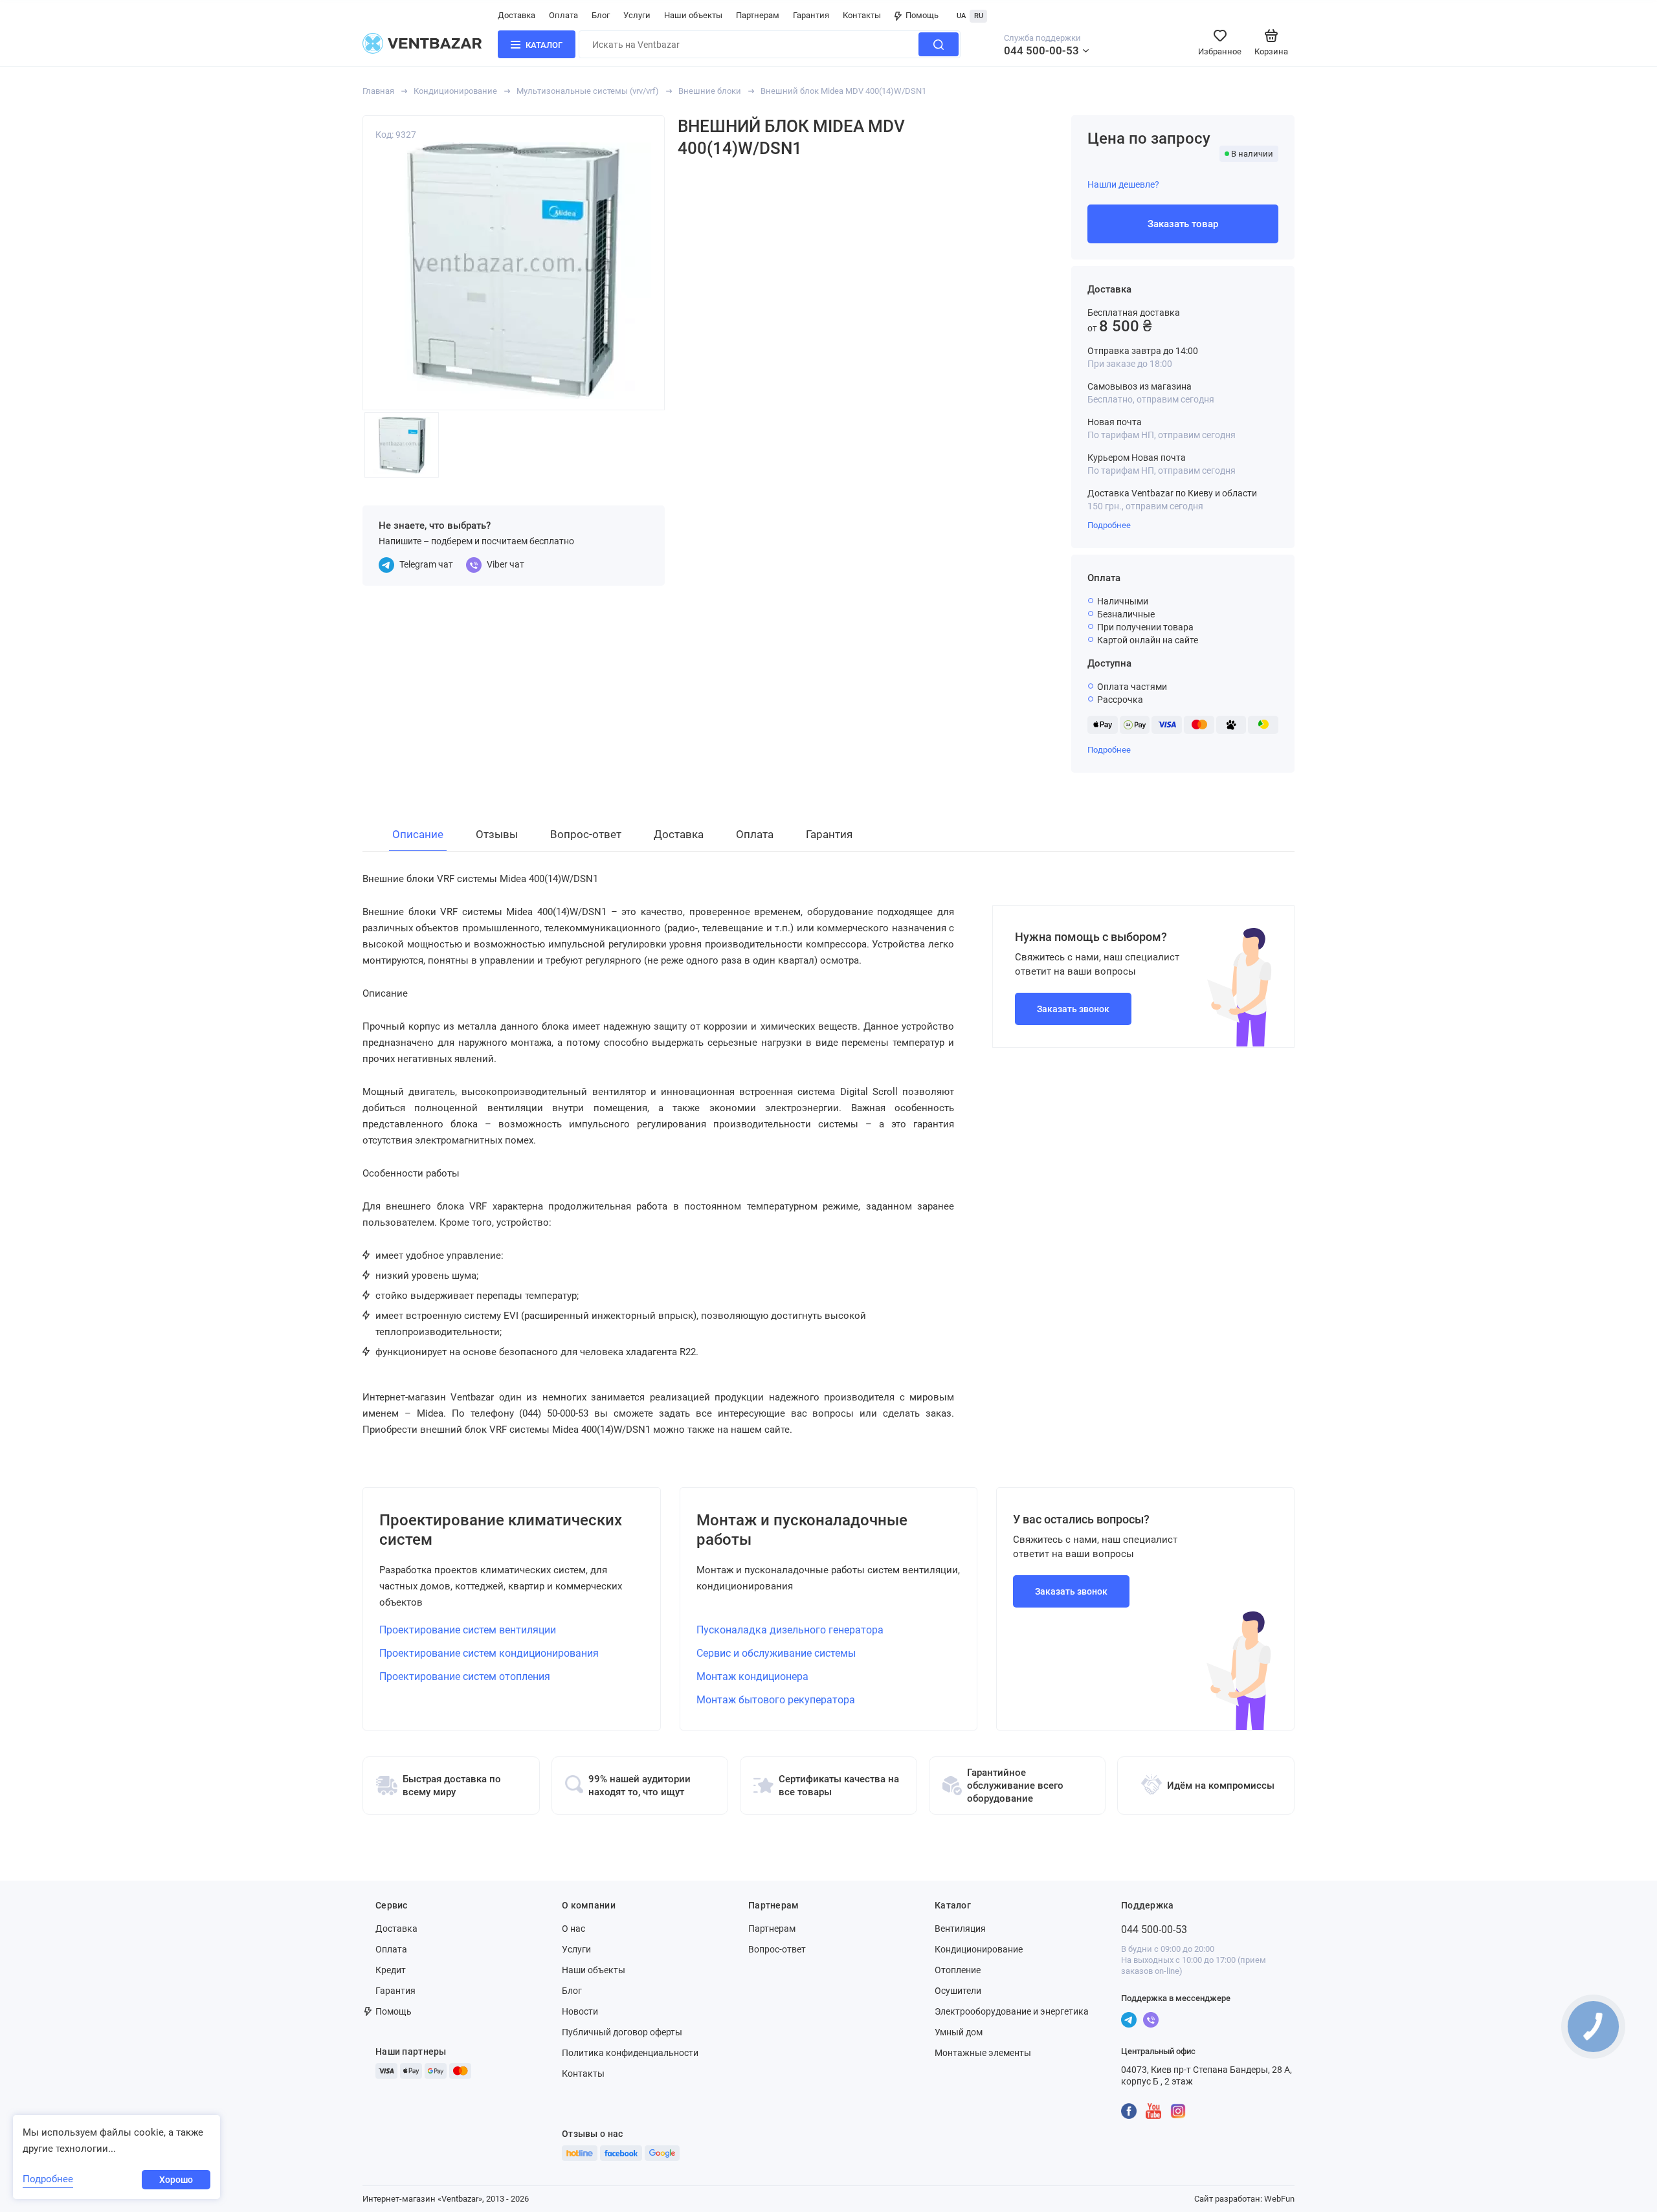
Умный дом (959, 2032)
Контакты (862, 15)
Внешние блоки (710, 91)
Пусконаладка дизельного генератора (790, 1630)
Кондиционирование (455, 91)
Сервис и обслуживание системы (776, 1653)
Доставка (517, 15)
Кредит (391, 1970)
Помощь (922, 15)
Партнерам (758, 15)
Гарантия (811, 15)
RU (979, 16)
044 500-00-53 (1041, 50)
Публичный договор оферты (622, 2032)
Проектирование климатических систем (501, 1530)
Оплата (563, 15)
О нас (573, 1929)
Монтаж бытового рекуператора (776, 1700)
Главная (378, 91)
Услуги (637, 15)
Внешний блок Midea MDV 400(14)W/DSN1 (843, 91)
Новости (580, 2011)
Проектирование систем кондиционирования (489, 1653)
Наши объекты (693, 15)
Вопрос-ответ (777, 1949)
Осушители (958, 1991)
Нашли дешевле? (1123, 184)
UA (961, 16)
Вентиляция (960, 1929)
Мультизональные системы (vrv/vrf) (588, 91)
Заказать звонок (1073, 1009)
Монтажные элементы (983, 2053)
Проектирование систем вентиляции (468, 1630)
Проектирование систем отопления (465, 1676)
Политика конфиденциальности (630, 2053)
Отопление (958, 1970)
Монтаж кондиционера (752, 1676)
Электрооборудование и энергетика (1012, 2011)
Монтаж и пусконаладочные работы (802, 1530)
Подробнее (1109, 525)
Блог (601, 15)
